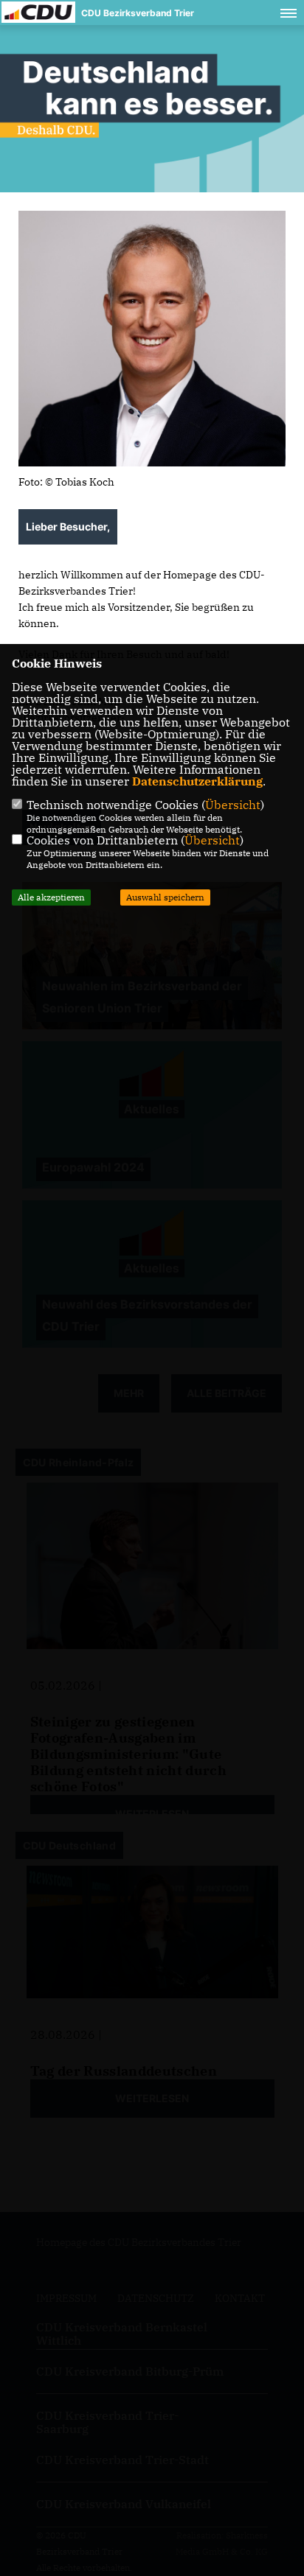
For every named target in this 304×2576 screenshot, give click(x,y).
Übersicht (233, 805)
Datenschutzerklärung (197, 781)
